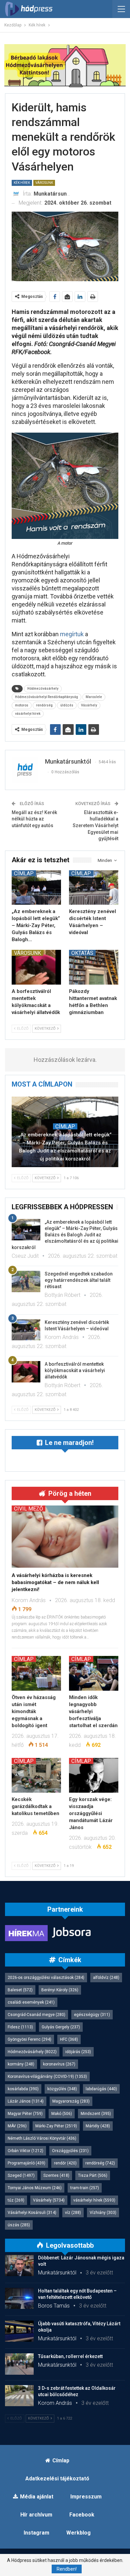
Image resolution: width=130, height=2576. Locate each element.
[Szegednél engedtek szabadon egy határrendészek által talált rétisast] (26, 1281)
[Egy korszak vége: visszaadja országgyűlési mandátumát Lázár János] (94, 1775)
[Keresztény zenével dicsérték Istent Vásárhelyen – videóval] (94, 888)
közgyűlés (62, 2089)
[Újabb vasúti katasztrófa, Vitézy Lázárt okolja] (19, 2331)
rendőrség (44, 705)
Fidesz (20, 2027)
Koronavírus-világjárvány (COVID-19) (47, 2077)
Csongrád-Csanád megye (36, 2015)
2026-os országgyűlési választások (46, 1978)
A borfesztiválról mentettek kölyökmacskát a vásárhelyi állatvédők (75, 1370)
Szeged (21, 2175)
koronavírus (59, 2064)
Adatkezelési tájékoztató (57, 2479)
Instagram (36, 2533)
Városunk (44, 183)
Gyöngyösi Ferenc (29, 2039)
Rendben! (67, 2569)
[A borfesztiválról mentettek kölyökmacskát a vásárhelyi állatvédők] (36, 967)
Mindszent (96, 2114)
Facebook (82, 2515)
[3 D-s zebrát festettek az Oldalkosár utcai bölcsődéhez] (19, 2396)
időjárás (78, 2052)
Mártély (98, 2126)
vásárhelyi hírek (28, 714)
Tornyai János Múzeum (35, 2188)
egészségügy (92, 2015)
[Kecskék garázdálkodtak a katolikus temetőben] (36, 1775)
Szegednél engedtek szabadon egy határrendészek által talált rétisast (79, 1280)
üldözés (67, 705)
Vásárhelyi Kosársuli (32, 2213)
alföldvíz (106, 1978)
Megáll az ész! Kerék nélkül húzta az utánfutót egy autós (34, 819)
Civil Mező (28, 1508)
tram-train (85, 2188)
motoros (22, 705)
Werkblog (78, 2533)
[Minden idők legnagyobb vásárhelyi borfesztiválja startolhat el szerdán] (94, 1673)
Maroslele (94, 697)
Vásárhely (89, 705)
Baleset (20, 1990)
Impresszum (86, 2497)
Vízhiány (103, 2213)
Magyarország (71, 2101)
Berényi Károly (60, 1990)
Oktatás (82, 953)
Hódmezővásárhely (43, 689)
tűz (16, 2200)
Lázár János (26, 2101)
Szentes (56, 2175)
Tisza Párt (93, 2175)
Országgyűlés (70, 2151)
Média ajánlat (37, 2497)
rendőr (65, 2163)
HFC (69, 2039)
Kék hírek (22, 183)
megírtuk (72, 634)
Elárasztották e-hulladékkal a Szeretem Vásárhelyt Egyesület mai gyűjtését (95, 825)
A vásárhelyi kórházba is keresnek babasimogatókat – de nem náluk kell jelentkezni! (55, 1582)
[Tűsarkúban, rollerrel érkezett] (19, 2364)
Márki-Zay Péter (56, 2126)
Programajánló (26, 2163)
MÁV (17, 2126)
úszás (19, 2225)
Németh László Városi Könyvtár (42, 2138)
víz (73, 2213)
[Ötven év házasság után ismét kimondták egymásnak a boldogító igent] (36, 1673)
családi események (31, 2002)
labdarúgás (101, 2089)
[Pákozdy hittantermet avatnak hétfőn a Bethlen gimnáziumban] (94, 967)
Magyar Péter (25, 2114)
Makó (62, 2114)
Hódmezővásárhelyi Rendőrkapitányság (46, 697)
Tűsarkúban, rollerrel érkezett (70, 2356)
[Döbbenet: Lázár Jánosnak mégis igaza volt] (19, 2265)
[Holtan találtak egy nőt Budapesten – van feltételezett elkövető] (19, 2299)
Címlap (24, 873)
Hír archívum (36, 2515)
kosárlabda (23, 2089)
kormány (21, 2064)
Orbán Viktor (25, 2151)
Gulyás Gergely (61, 2027)
